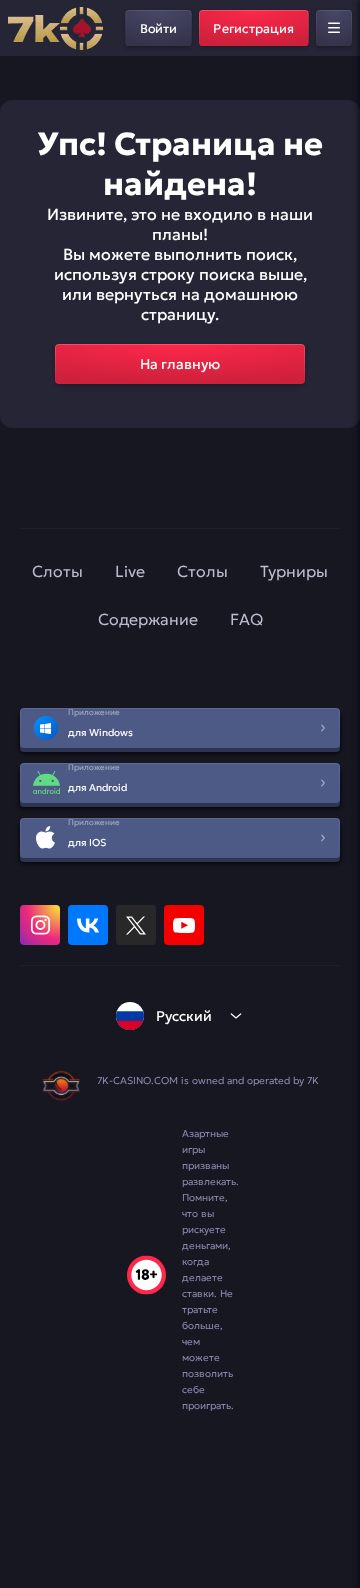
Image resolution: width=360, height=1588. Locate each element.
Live (130, 571)
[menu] (334, 28)
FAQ (246, 619)
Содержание (148, 619)
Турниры (294, 571)
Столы (202, 571)
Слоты (57, 571)
